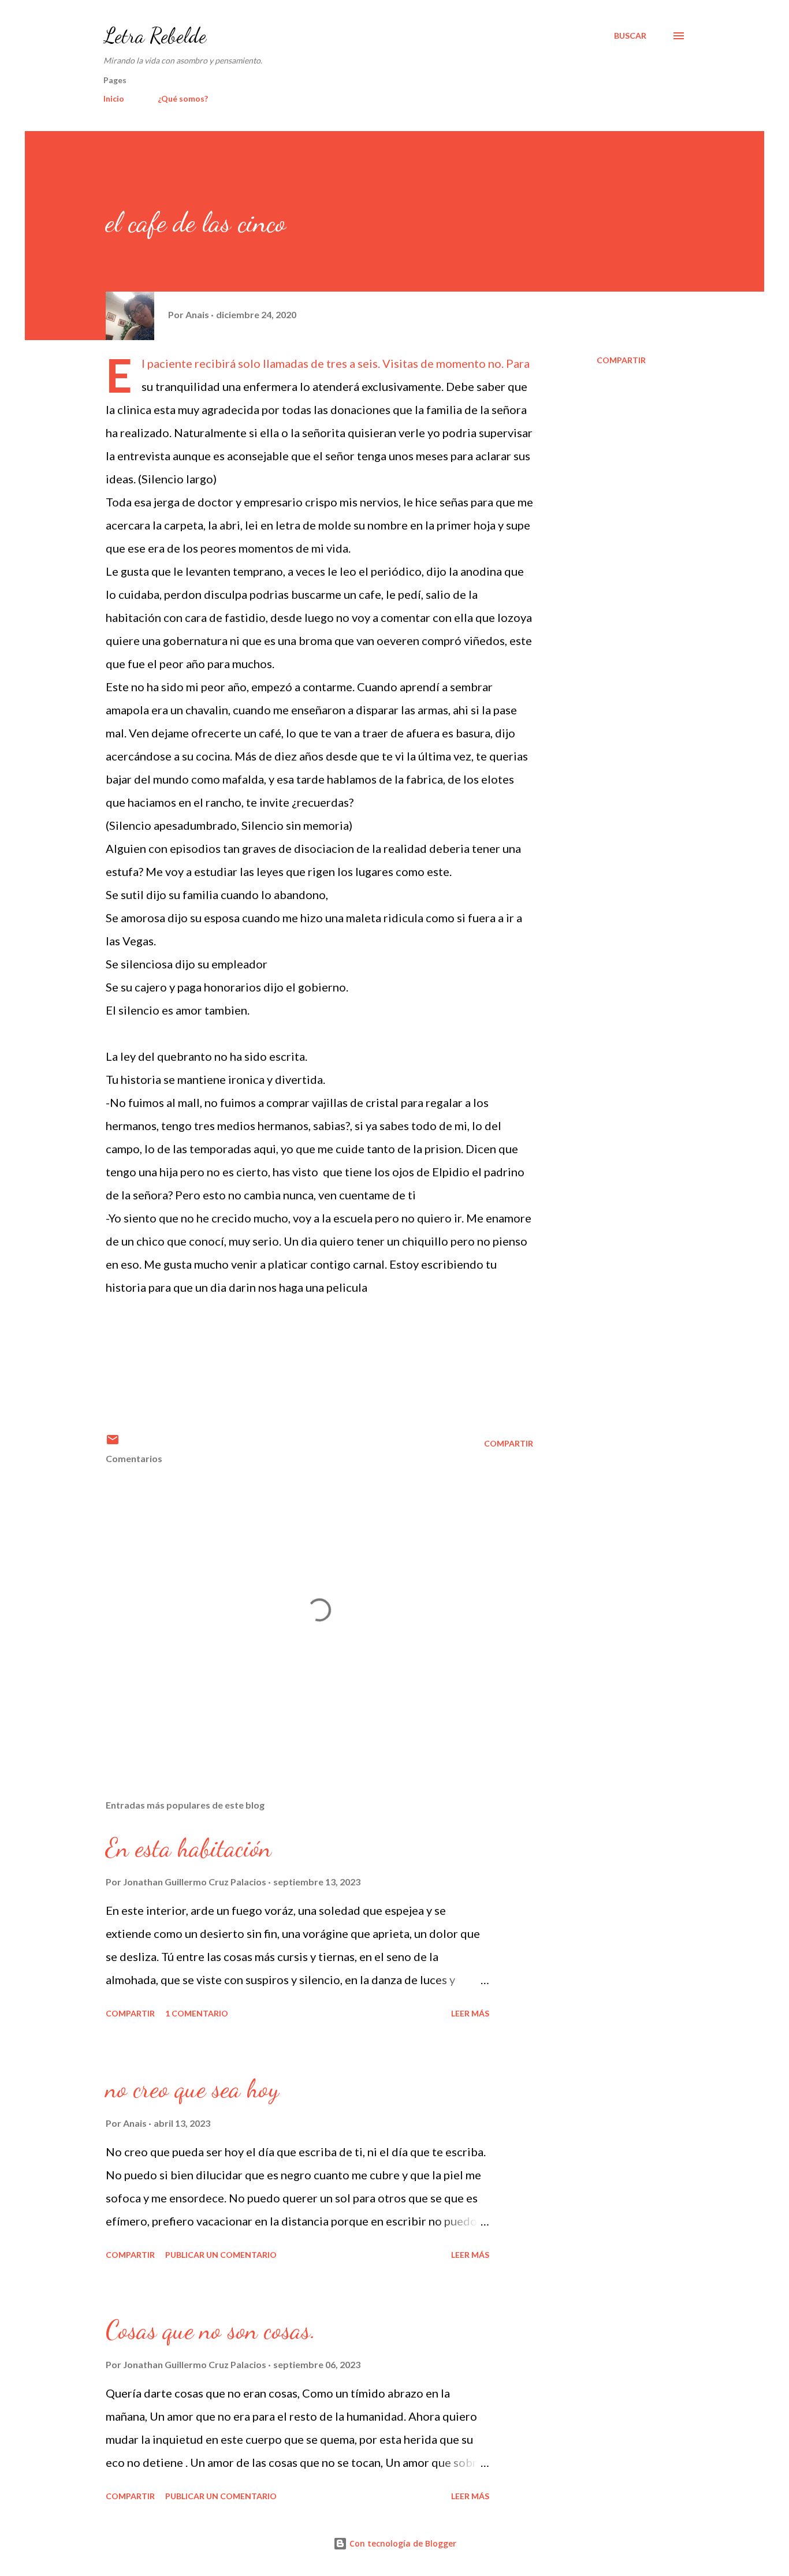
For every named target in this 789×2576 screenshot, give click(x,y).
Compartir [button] (621, 360)
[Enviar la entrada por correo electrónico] (113, 1443)
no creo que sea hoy (192, 2089)
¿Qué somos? (183, 98)
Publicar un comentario (221, 2255)
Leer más (470, 2013)
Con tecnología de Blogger (402, 2543)
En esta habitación (189, 1848)
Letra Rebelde (155, 36)
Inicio (114, 98)
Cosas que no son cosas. (211, 2330)
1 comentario (197, 2013)
